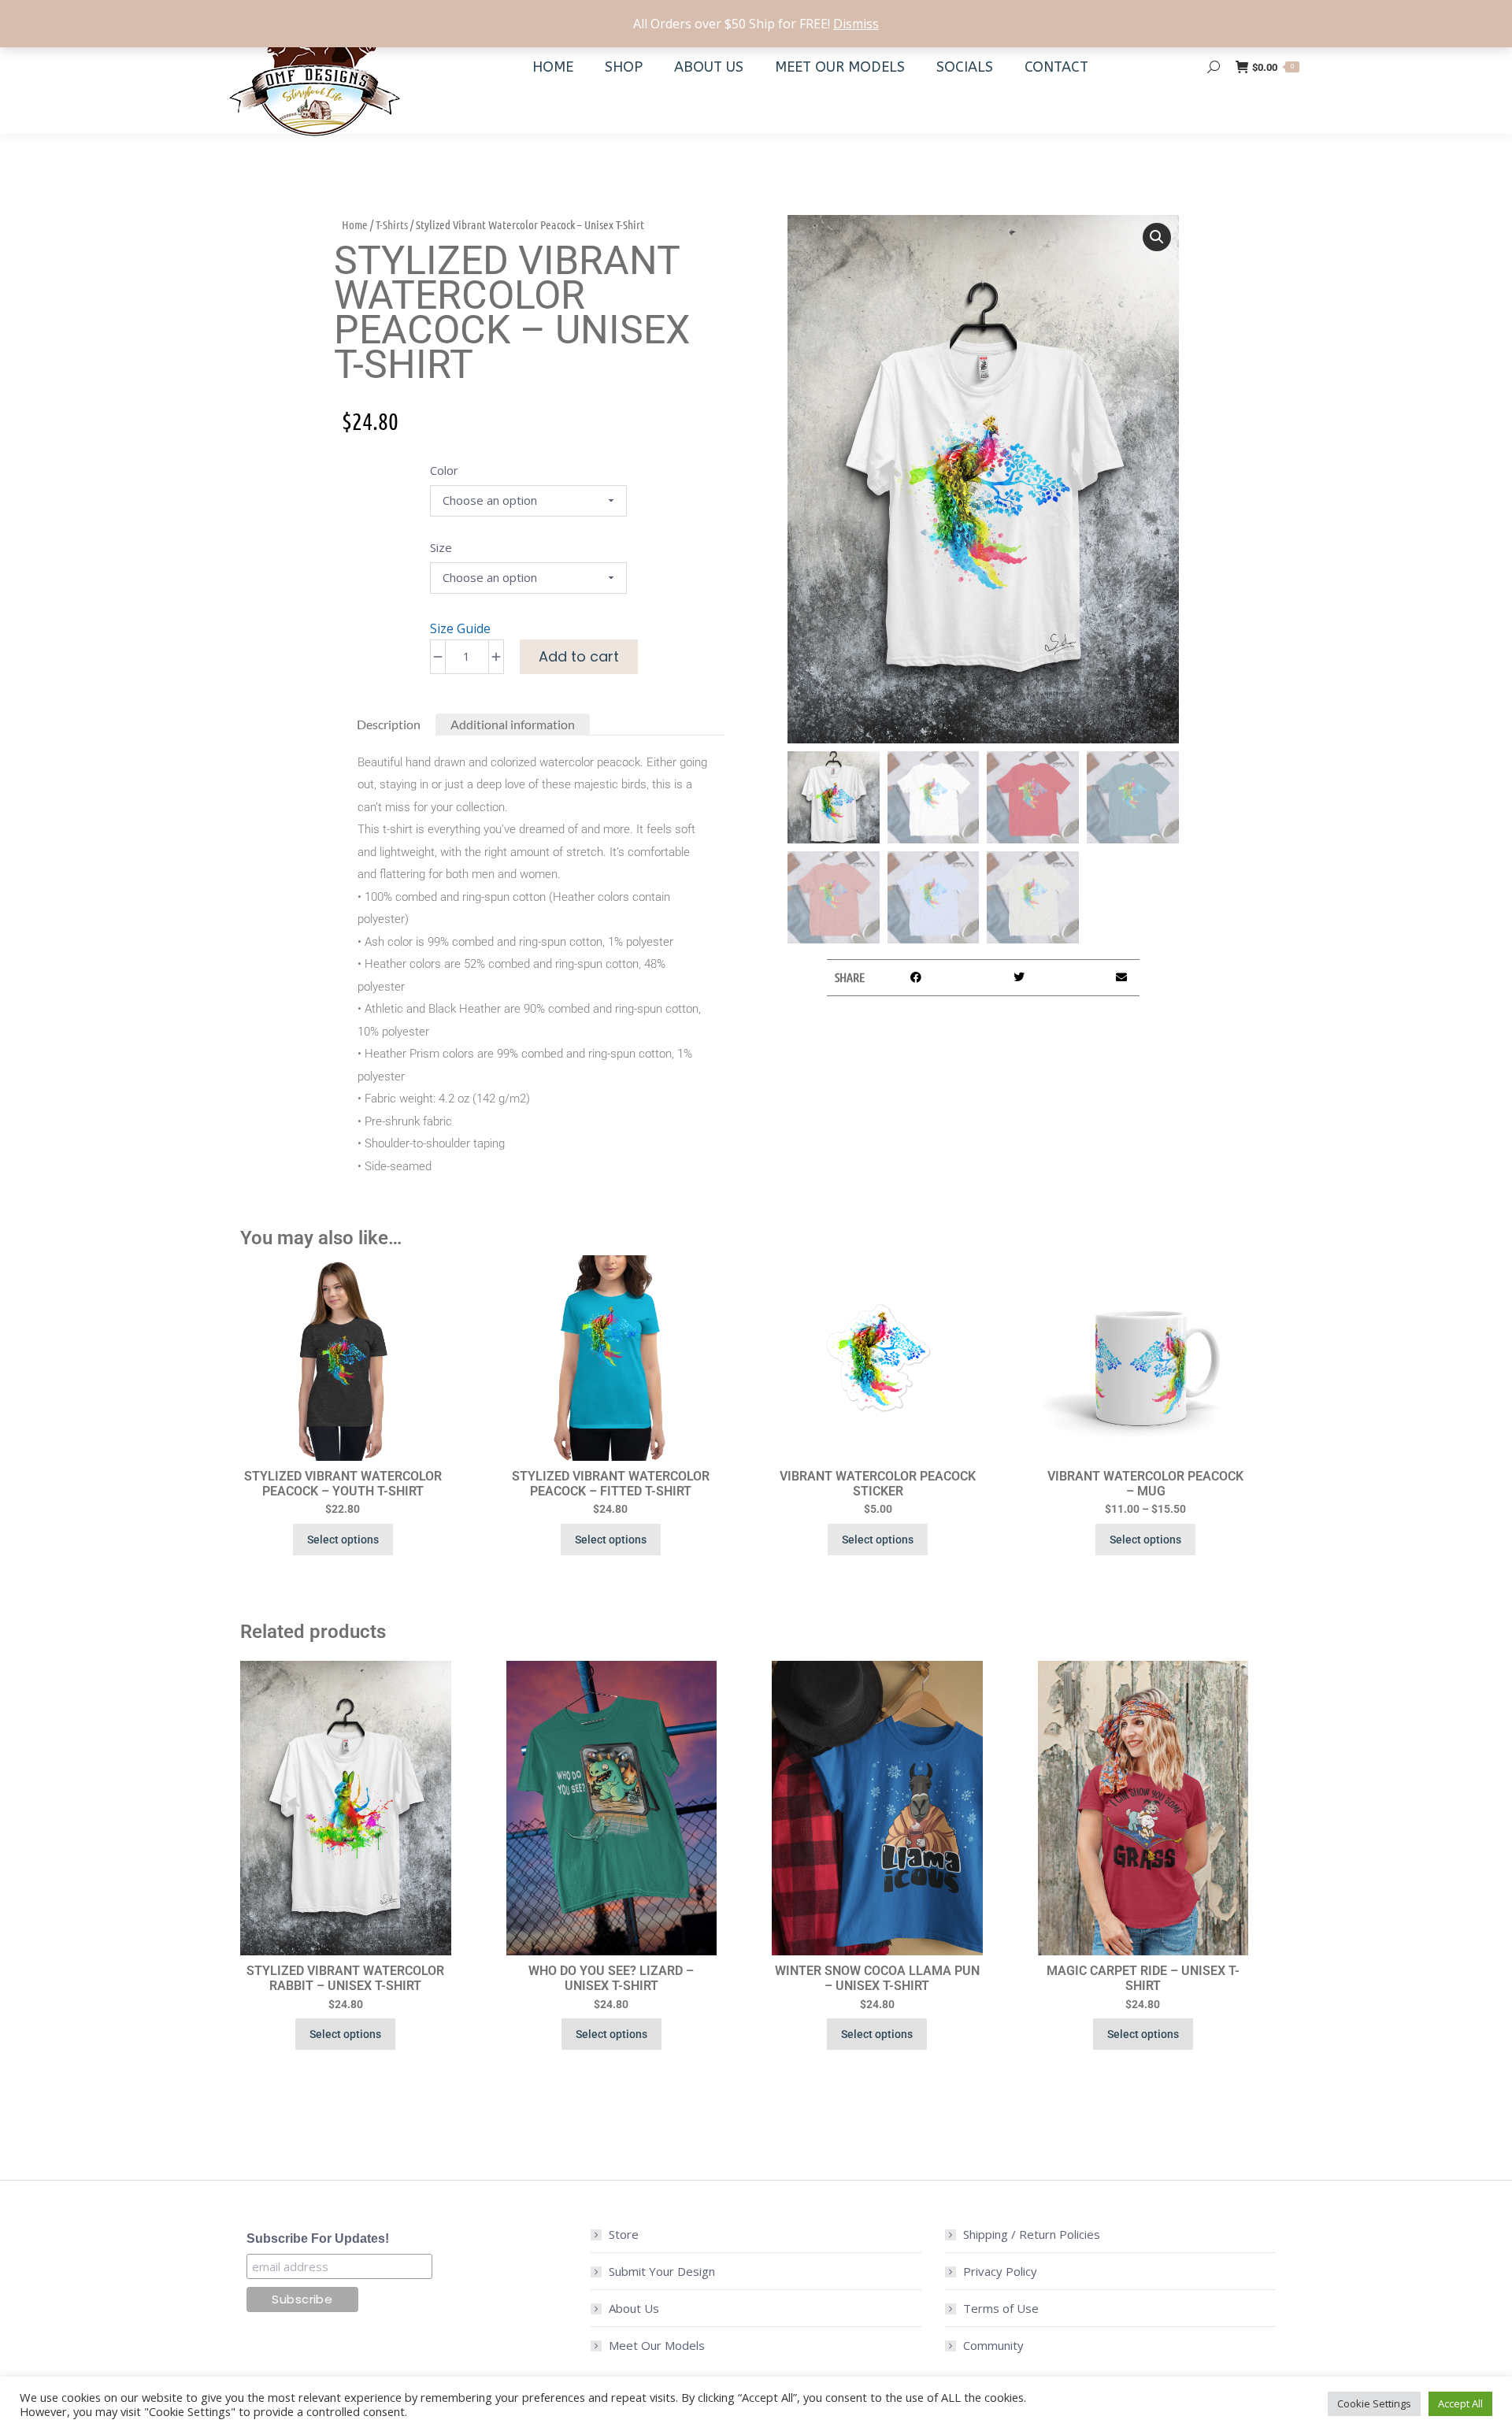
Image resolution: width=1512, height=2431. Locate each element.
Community (993, 2345)
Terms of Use (1001, 2308)
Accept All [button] (1460, 2403)
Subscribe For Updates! (318, 2238)
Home (355, 224)
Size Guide (460, 628)
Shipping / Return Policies (1032, 2234)
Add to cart (579, 656)
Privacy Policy (1000, 2271)
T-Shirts (392, 224)
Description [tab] (389, 724)
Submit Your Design (662, 2271)
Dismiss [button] (856, 24)
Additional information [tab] (513, 724)
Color (444, 470)
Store (624, 2234)
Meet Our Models (657, 2345)
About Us (634, 2308)
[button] (1157, 237)
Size (441, 547)
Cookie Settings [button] (1374, 2403)
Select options (343, 1540)
